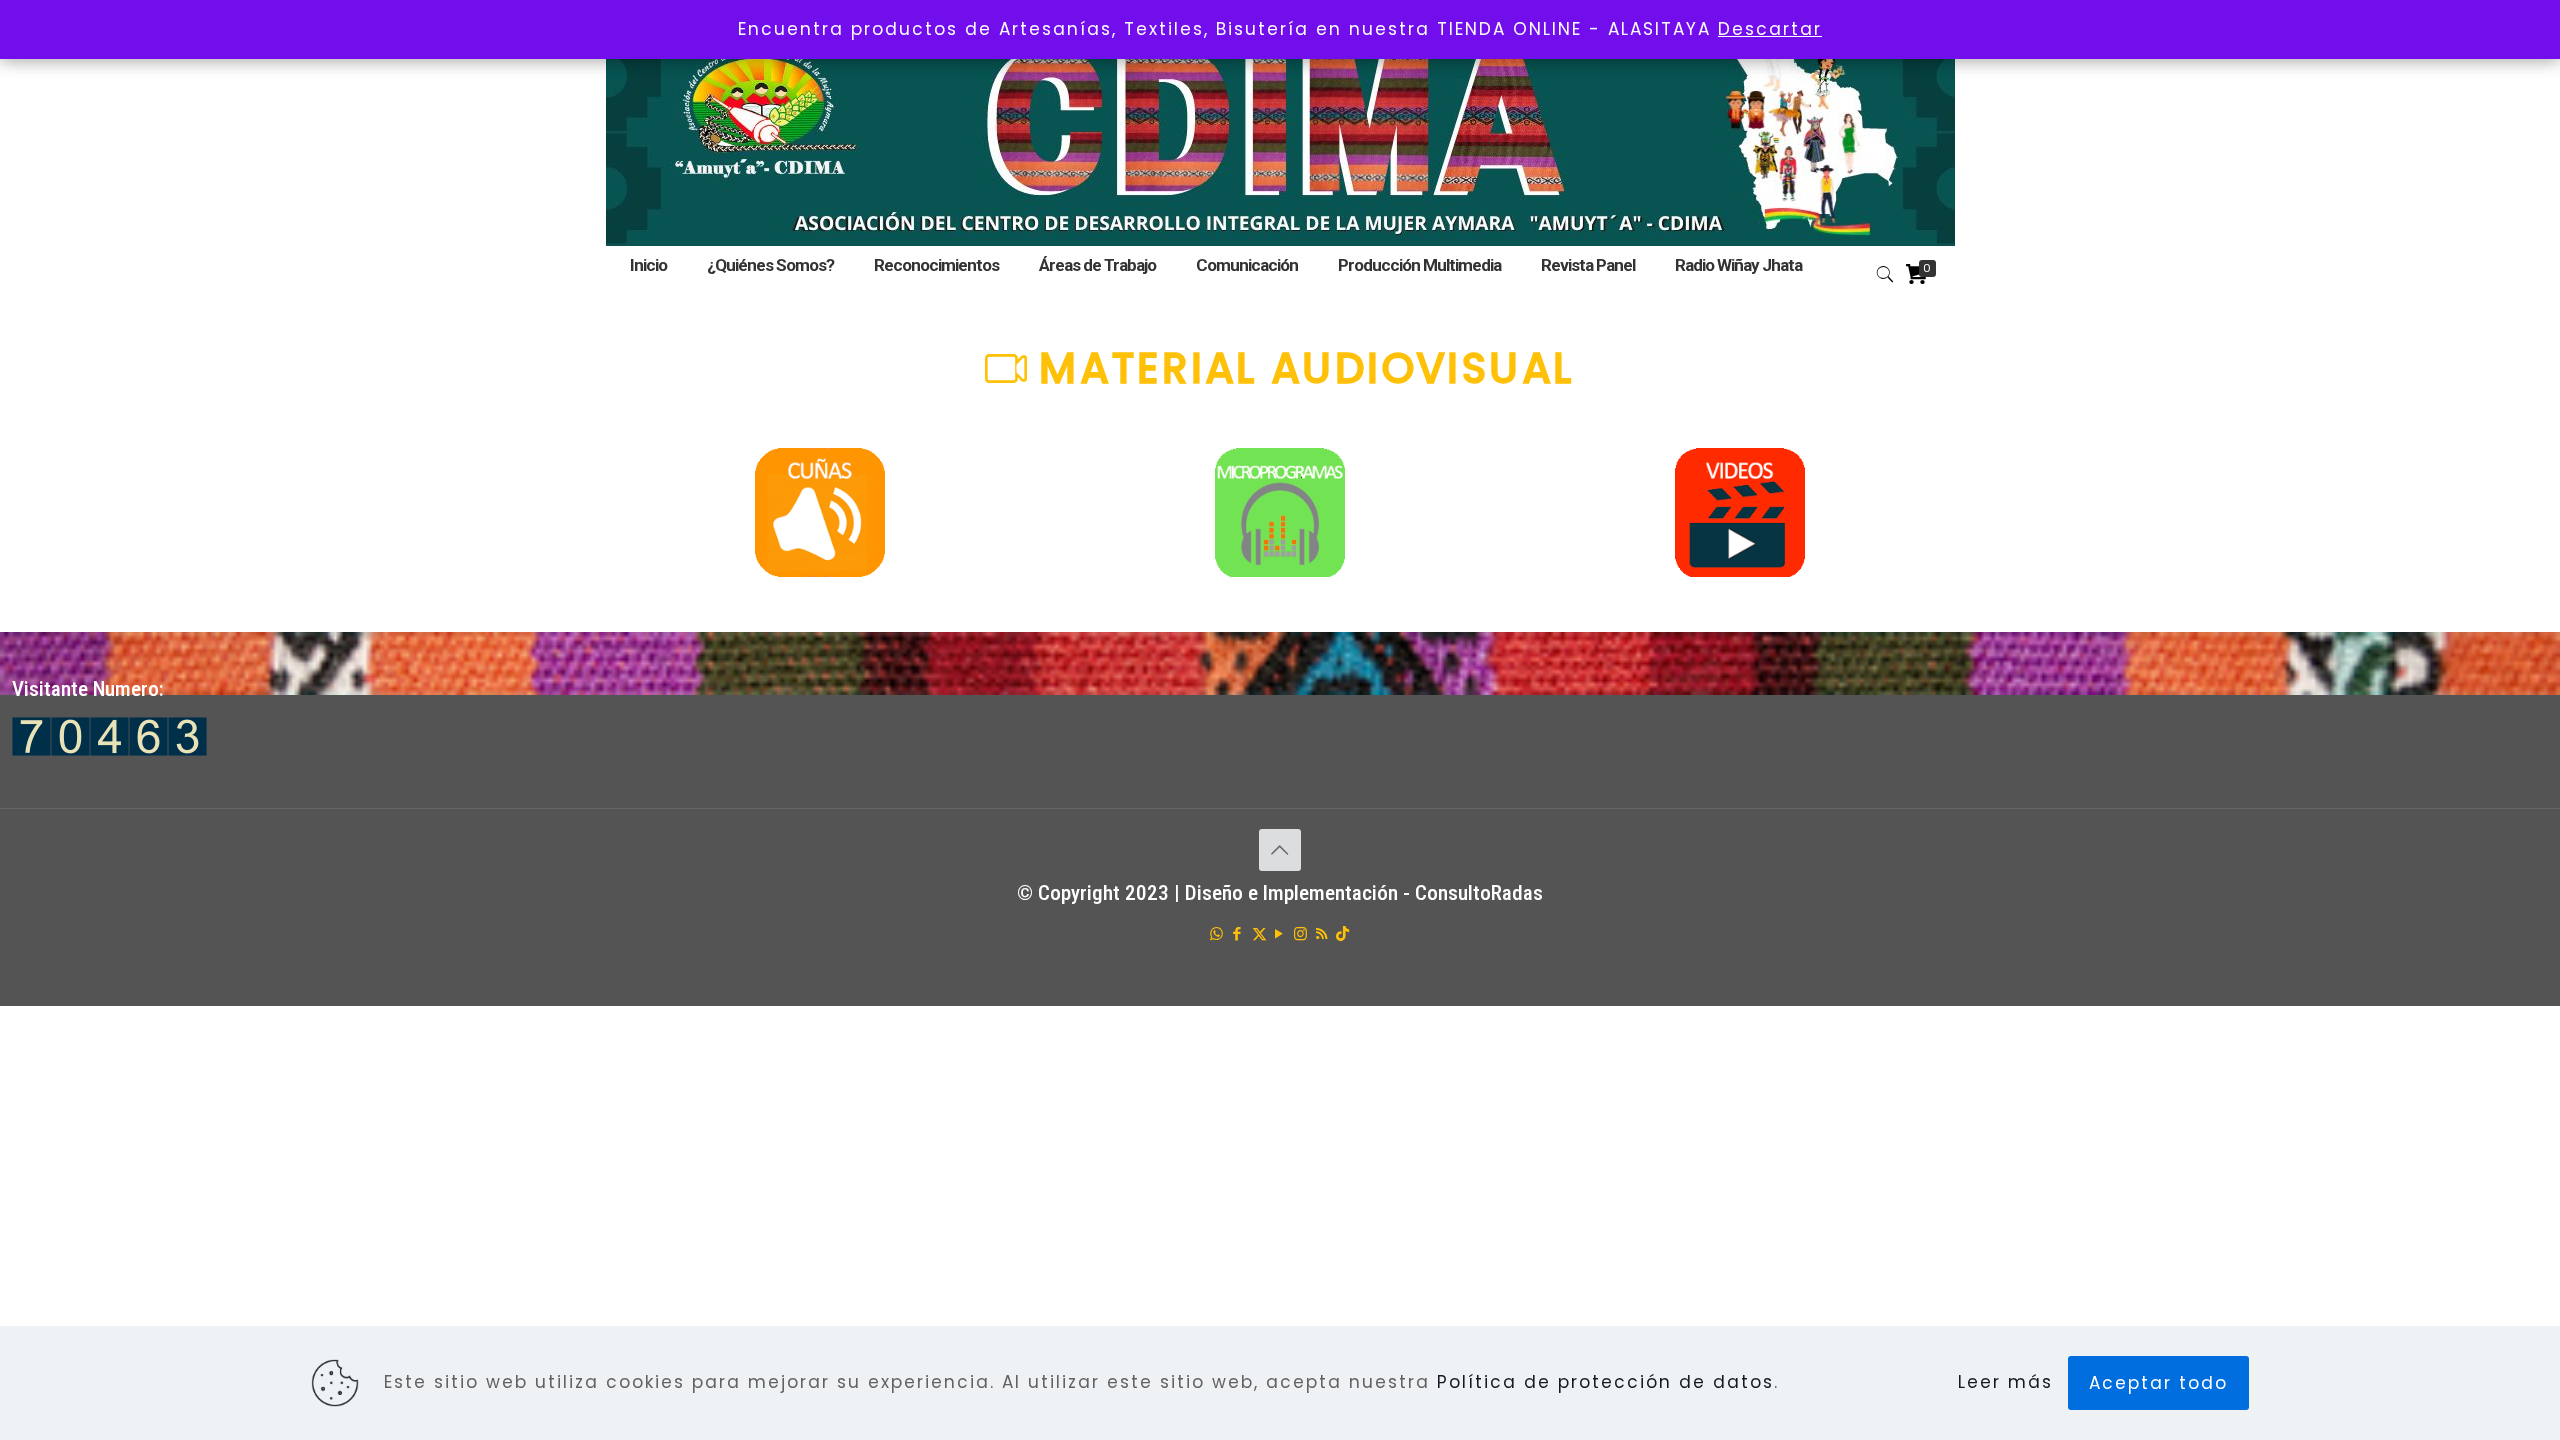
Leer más (2005, 1382)
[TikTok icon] (1343, 933)
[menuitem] (1097, 290)
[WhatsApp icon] (1217, 933)
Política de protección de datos (1605, 1382)
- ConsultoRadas (1473, 893)
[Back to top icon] (1280, 850)
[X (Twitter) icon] (1259, 933)
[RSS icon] (1322, 933)
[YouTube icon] (1280, 933)
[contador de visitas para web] (109, 750)
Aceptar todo (2158, 1383)
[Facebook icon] (1238, 933)
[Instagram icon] (1301, 933)
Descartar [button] (1770, 29)
